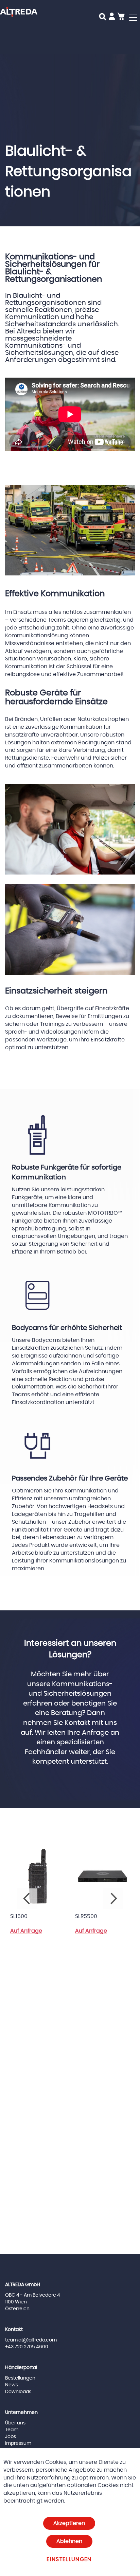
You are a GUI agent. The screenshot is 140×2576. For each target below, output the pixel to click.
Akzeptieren (69, 2523)
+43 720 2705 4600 (27, 2347)
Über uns (15, 2423)
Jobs (11, 2437)
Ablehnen (69, 2541)
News (12, 2385)
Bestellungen (20, 2378)
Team (12, 2430)
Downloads (18, 2392)
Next (113, 1899)
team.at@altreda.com (31, 2340)
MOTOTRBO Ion (102, 1916)
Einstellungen (69, 2559)
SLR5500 (28, 1916)
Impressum (18, 2443)
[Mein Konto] (112, 18)
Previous (27, 1899)
